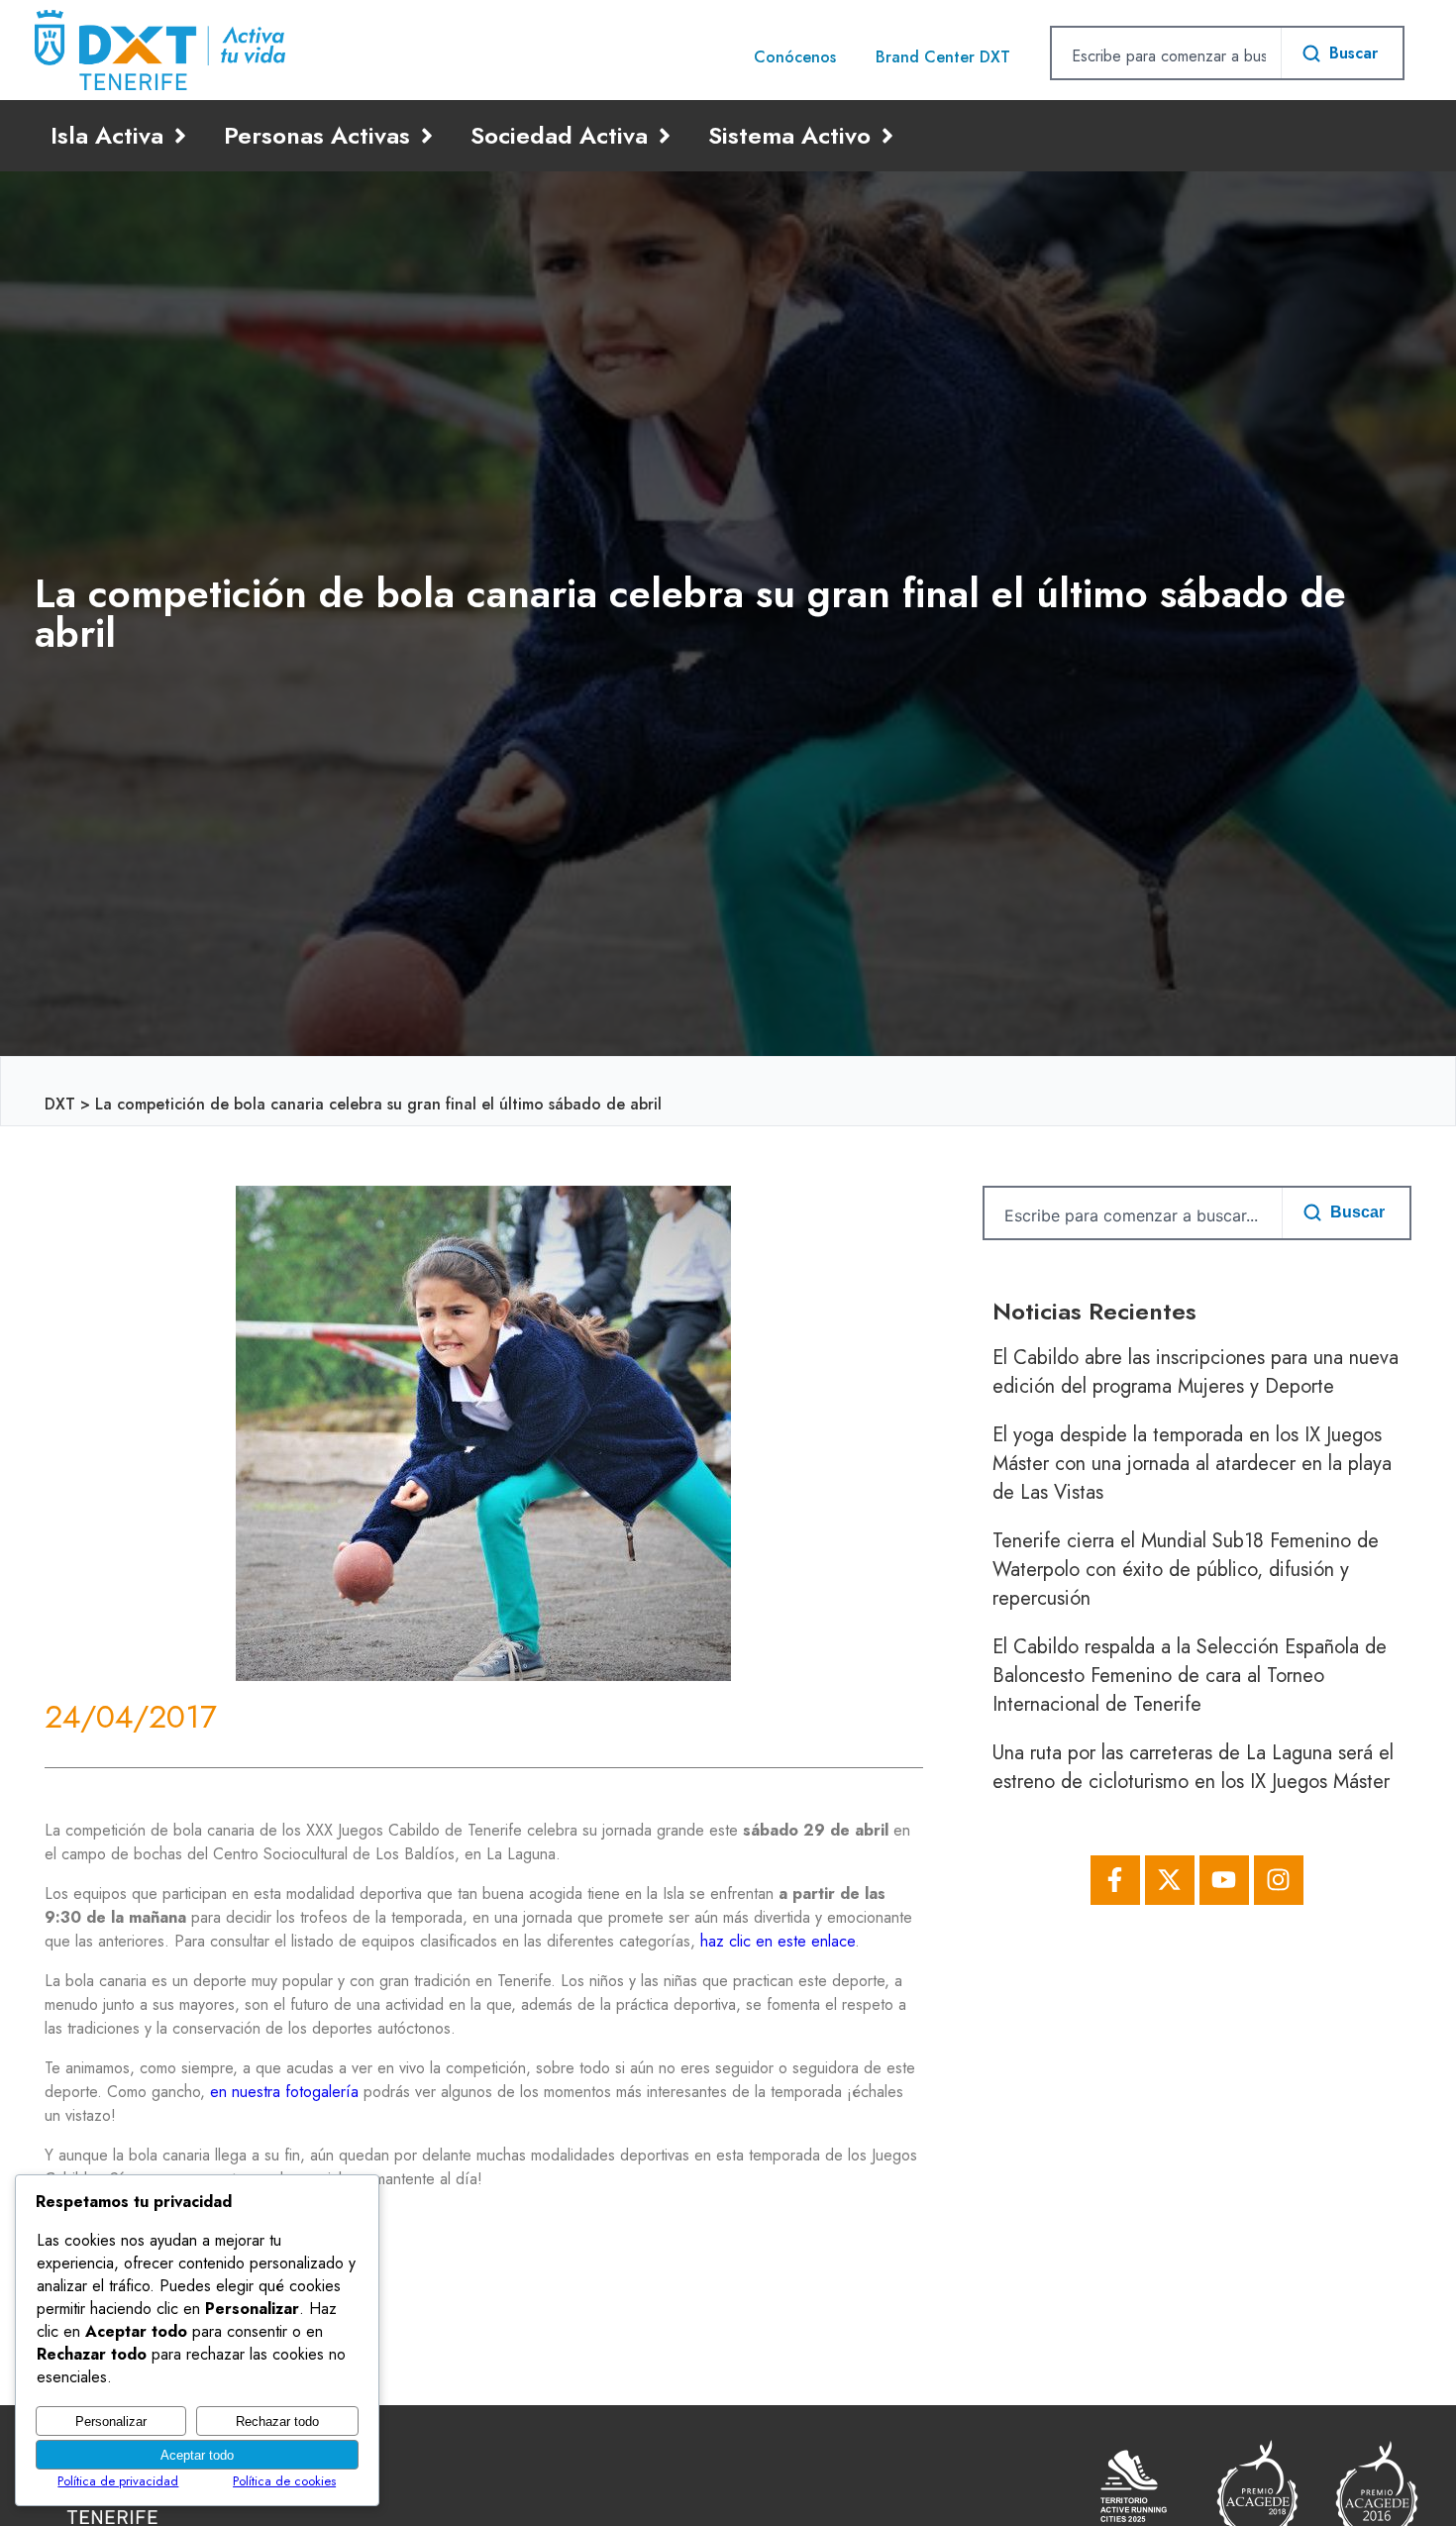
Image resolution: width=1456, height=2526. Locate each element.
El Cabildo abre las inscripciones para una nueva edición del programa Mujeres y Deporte (1196, 1372)
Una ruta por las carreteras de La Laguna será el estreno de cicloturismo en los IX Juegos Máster (1193, 1767)
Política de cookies (284, 2481)
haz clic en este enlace (778, 1941)
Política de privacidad (118, 2481)
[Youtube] (1224, 1880)
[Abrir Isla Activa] (180, 136)
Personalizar (111, 2421)
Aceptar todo (197, 2455)
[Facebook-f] (1115, 1880)
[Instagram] (1279, 1880)
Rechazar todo (277, 2421)
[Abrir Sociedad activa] (665, 136)
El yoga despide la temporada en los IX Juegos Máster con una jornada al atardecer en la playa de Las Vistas (1192, 1464)
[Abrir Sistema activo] (887, 136)
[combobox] (1166, 55)
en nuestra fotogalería (284, 2092)
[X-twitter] (1170, 1880)
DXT (60, 1104)
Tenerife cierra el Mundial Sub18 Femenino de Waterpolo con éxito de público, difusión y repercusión (1186, 1570)
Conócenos (795, 57)
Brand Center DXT (943, 57)
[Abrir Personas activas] (427, 136)
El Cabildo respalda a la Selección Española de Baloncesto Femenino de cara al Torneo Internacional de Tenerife (1190, 1676)
